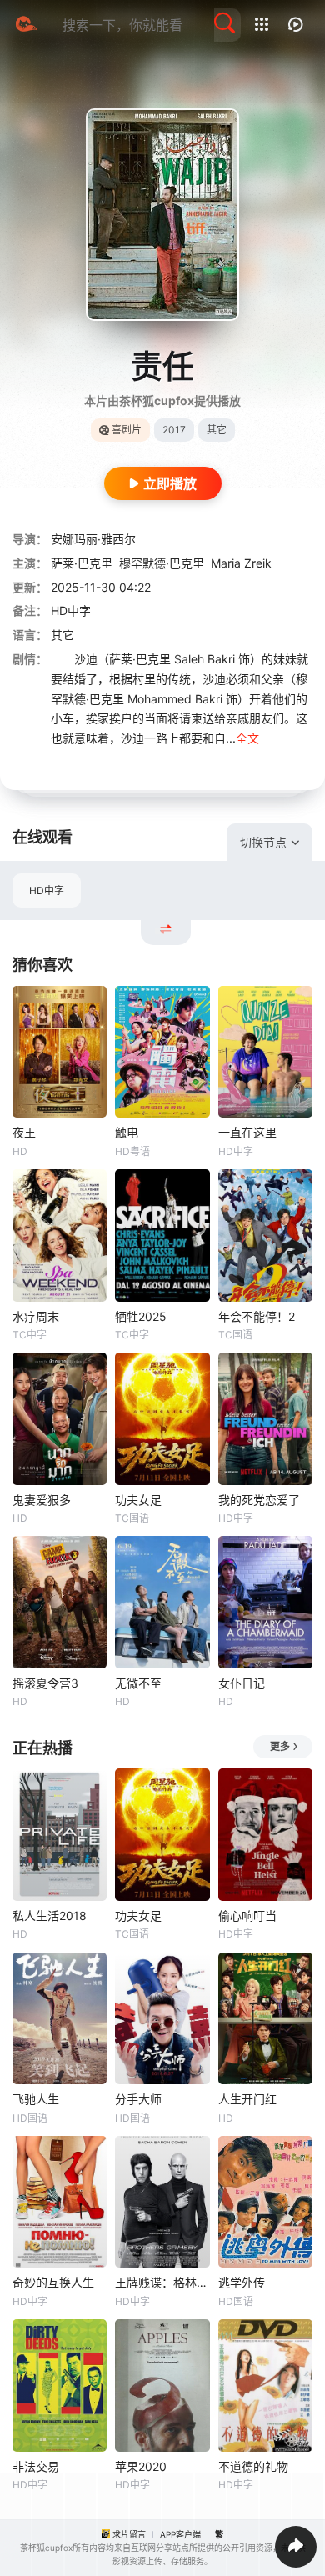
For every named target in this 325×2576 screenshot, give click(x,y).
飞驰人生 (36, 2099)
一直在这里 (247, 1132)
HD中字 (47, 890)
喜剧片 (127, 430)
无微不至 (138, 1683)
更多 (280, 1746)
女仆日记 (242, 1683)
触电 (127, 1132)
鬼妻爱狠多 (42, 1500)
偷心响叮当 (247, 1916)
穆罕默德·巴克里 (162, 563)
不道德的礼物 (253, 2466)
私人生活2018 (50, 1916)
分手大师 (138, 2099)
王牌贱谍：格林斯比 (162, 2282)
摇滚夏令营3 (45, 1683)
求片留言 (129, 2534)
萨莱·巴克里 (82, 563)
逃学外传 (242, 2282)
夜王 (24, 1132)
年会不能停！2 (257, 1316)
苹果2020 (141, 2466)
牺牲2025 (141, 1316)
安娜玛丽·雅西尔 (93, 539)
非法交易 (36, 2466)
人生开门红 (247, 2099)
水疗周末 (36, 1316)
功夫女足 (138, 1500)
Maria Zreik (241, 563)
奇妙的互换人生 (53, 2282)
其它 (62, 635)
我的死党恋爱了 (259, 1500)
